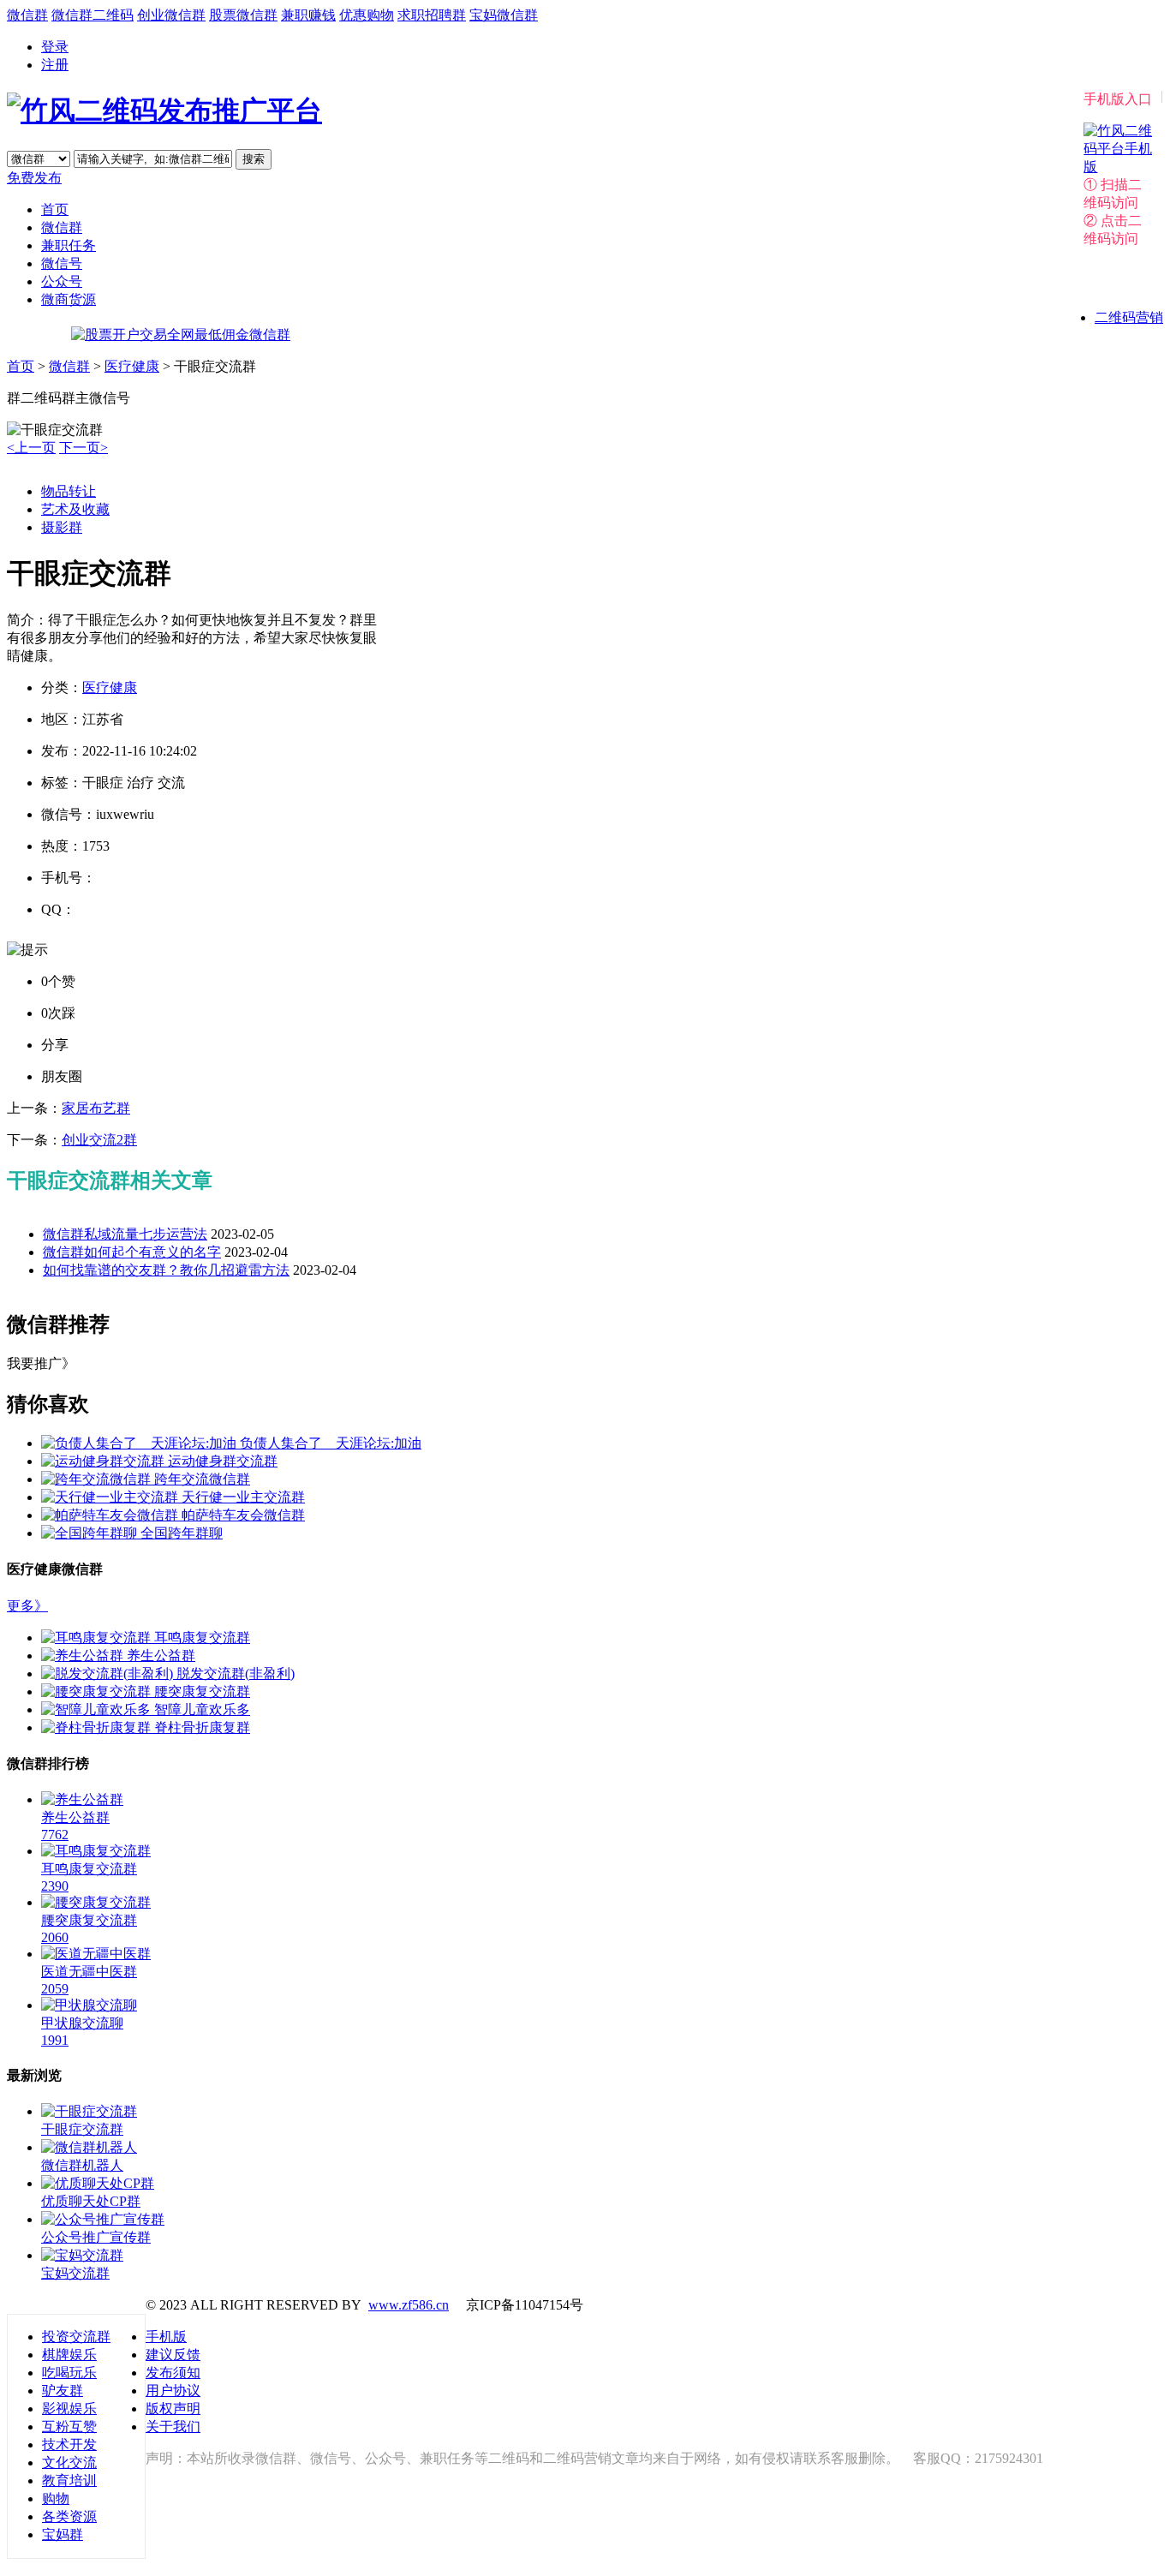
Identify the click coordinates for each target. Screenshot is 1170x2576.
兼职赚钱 (308, 15)
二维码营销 (1129, 317)
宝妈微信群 (504, 15)
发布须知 (173, 2373)
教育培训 (69, 2480)
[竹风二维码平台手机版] (1118, 167)
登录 (55, 47)
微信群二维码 (93, 15)
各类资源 (69, 2516)
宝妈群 (63, 2534)
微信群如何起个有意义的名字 (132, 1252)
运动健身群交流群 (223, 1461)
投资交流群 (76, 2337)
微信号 (62, 263)
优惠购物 (367, 15)
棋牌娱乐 (69, 2355)
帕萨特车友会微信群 (243, 1515)
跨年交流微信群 (202, 1479)
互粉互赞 (69, 2427)
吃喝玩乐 (69, 2373)
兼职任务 (69, 245)
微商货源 (69, 299)
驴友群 (63, 2391)
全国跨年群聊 (182, 1533)
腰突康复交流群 (202, 1691)
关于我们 (173, 2427)
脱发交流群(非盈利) (236, 1674)
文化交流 (69, 2462)
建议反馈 (173, 2355)
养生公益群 (161, 1656)
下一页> (84, 448)
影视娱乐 (69, 2409)
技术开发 (69, 2445)
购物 (56, 2498)
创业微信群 (171, 15)
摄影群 (62, 527)
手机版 (166, 2337)
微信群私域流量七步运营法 (125, 1234)
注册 (55, 65)
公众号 (62, 281)
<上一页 (31, 448)
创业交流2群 (99, 1140)
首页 (55, 209)
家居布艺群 (96, 1108)
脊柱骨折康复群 (202, 1727)
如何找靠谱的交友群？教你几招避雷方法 (166, 1270)
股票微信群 (243, 15)
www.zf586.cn (409, 2305)
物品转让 (69, 491)
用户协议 (173, 2391)
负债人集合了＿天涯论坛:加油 (331, 1443)
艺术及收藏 (75, 509)
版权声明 (173, 2409)
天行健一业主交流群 (243, 1497)
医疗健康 (132, 366)
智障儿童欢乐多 (202, 1709)
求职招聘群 (432, 15)
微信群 (27, 15)
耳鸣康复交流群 (202, 1638)
